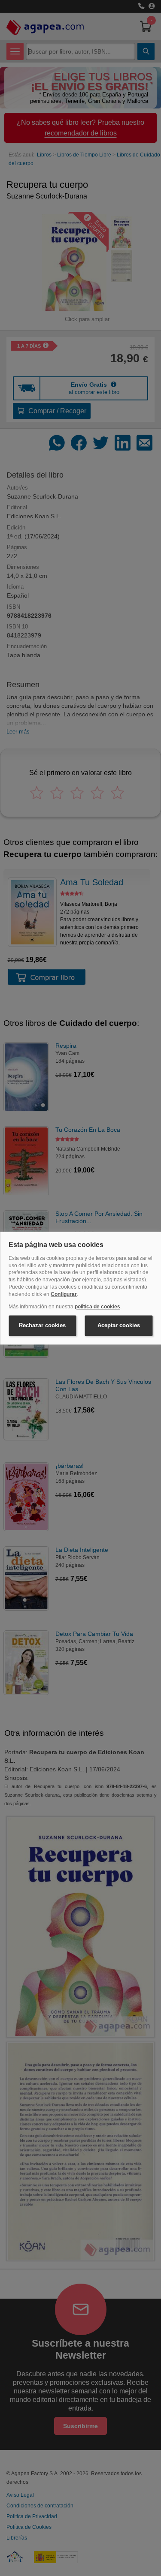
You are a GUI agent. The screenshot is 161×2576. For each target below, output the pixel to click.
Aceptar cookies (119, 1326)
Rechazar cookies (42, 1326)
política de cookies (97, 1307)
